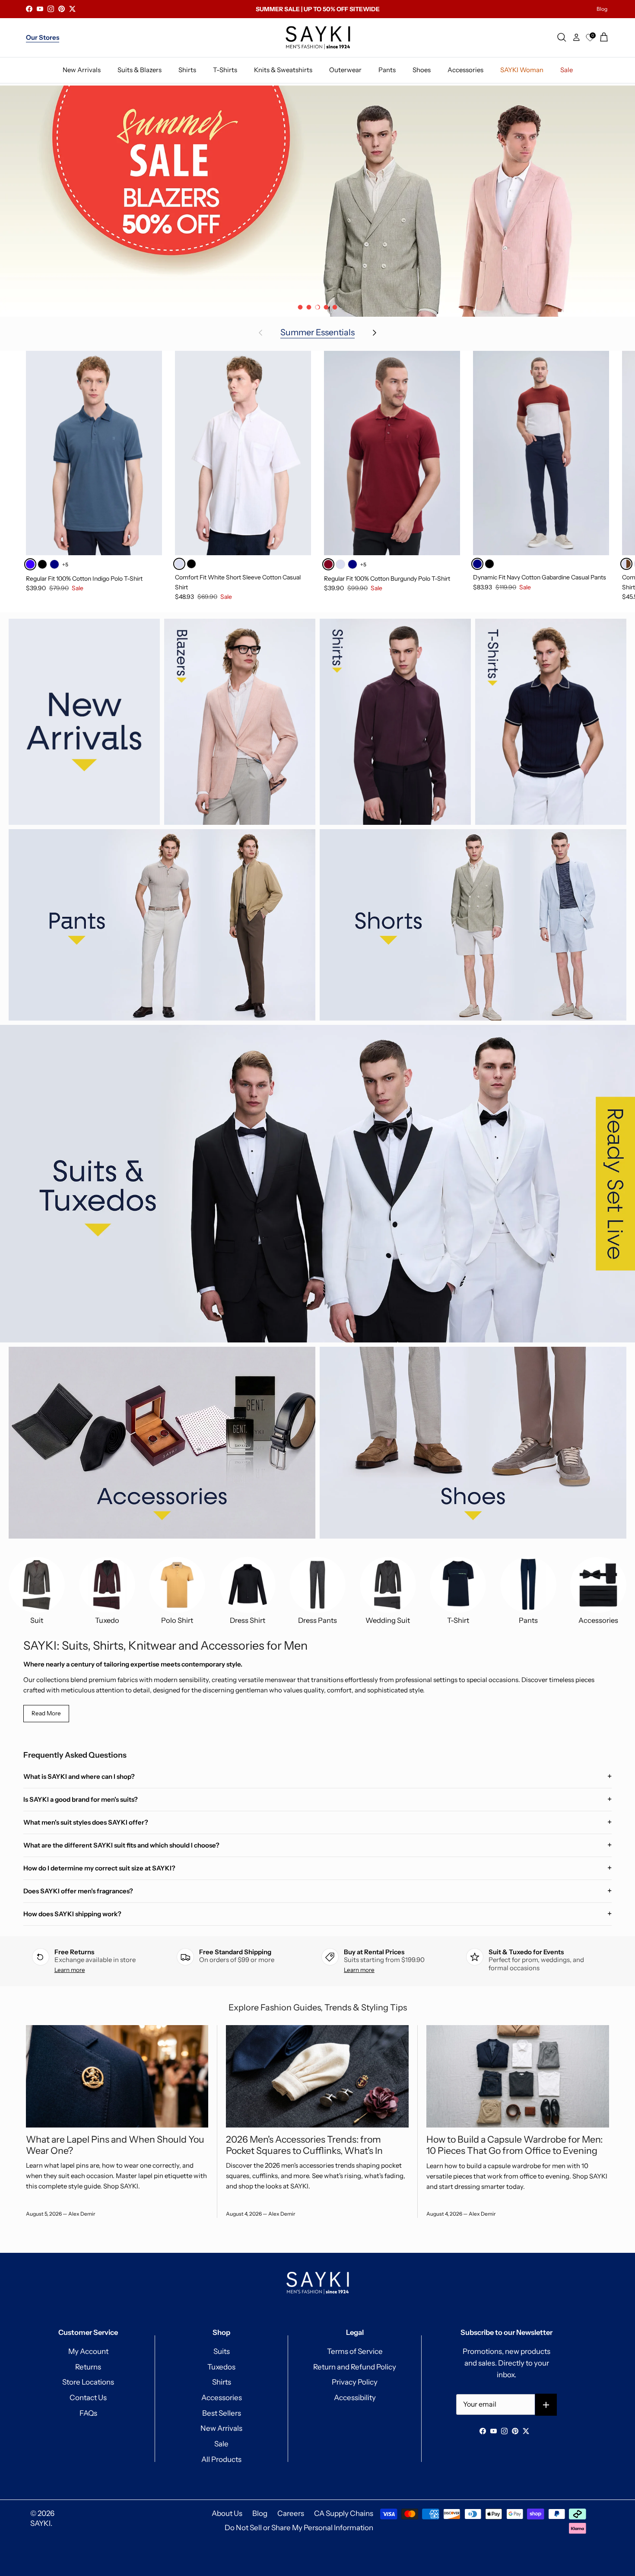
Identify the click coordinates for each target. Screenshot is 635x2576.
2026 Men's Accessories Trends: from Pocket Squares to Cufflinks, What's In (304, 2145)
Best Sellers (222, 2413)
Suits (222, 2351)
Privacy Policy (355, 2382)
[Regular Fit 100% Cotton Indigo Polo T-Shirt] (94, 453)
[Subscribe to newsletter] (546, 2405)
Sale (221, 2444)
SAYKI (40, 2523)
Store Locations (88, 2382)
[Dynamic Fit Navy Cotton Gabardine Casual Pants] (541, 453)
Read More (46, 1713)
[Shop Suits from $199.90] (317, 201)
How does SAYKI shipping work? (72, 1914)
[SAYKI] (318, 38)
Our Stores (43, 37)
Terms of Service (355, 2351)
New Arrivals (221, 2428)
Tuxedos (221, 2367)
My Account (88, 2351)
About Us (227, 2513)
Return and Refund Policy (355, 2367)
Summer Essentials (317, 333)
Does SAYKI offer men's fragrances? (78, 1891)
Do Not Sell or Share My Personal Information (299, 2528)
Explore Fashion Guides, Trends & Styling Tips (318, 2007)
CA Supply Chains (344, 2513)
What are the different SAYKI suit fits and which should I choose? (121, 1845)
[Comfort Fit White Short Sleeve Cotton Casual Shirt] (243, 453)
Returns (88, 2367)
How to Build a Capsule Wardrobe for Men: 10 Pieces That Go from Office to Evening (514, 2145)
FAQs (88, 2413)
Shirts (222, 2382)
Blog (602, 9)
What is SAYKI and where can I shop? (79, 1776)
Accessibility (355, 2398)
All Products (221, 2459)
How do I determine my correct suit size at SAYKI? (99, 1868)
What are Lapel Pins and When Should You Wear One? (115, 2145)
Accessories (222, 2398)
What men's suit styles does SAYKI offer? (86, 1822)
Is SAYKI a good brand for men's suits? (81, 1799)
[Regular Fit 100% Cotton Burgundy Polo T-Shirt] (392, 453)
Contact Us (88, 2398)
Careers (291, 2513)
